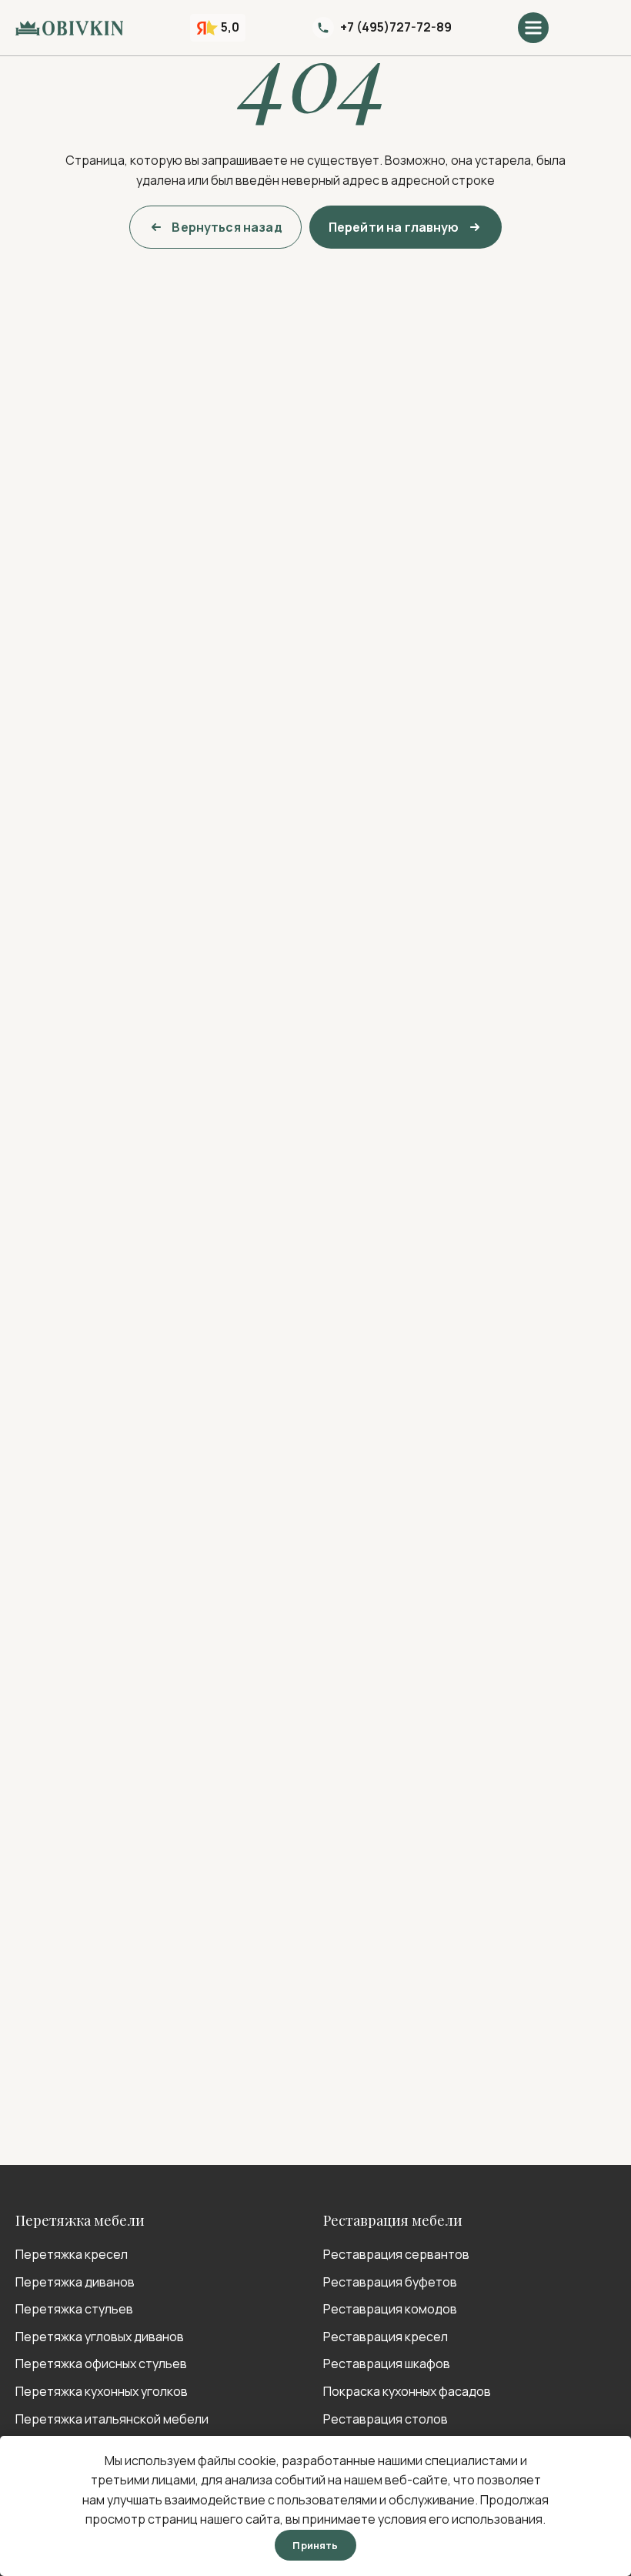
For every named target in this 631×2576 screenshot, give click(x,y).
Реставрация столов (386, 2419)
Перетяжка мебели (80, 2220)
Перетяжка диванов (75, 2282)
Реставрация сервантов (396, 2254)
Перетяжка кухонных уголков (102, 2391)
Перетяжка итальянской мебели (112, 2419)
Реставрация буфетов (390, 2282)
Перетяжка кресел (72, 2254)
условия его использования (460, 2519)
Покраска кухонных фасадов (407, 2391)
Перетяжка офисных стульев (101, 2364)
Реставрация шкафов (387, 2364)
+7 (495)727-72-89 (396, 27)
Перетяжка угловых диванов (100, 2337)
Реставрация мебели (393, 2220)
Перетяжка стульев (74, 2309)
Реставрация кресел (386, 2337)
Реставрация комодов (390, 2309)
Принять (315, 2545)
